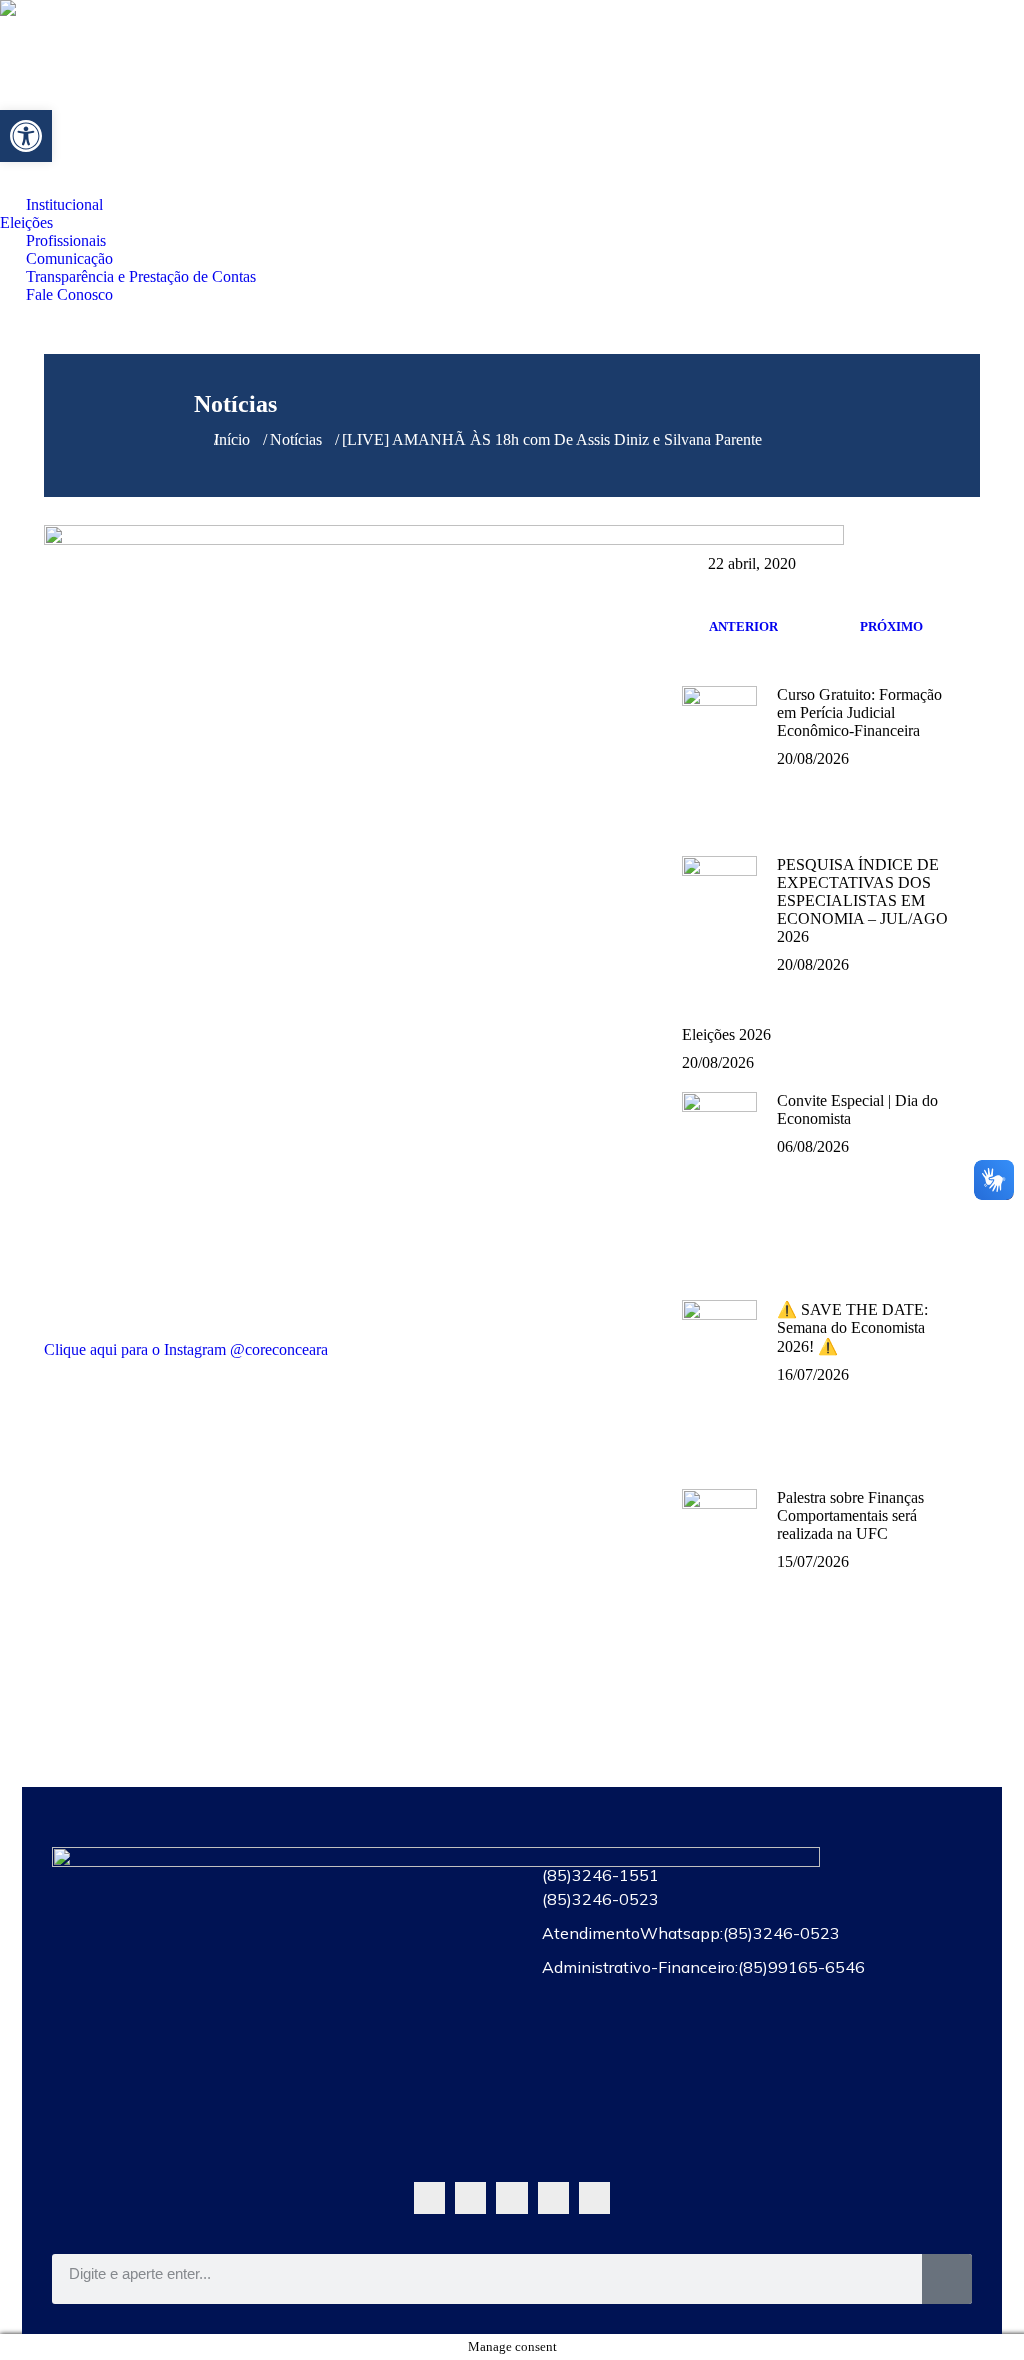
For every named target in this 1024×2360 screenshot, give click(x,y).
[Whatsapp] (429, 2197)
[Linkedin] (594, 2197)
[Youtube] (511, 2197)
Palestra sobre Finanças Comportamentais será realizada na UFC (850, 1515)
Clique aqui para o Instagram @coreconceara (186, 1349)
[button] (26, 136)
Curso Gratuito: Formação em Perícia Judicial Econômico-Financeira (859, 712)
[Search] (947, 2279)
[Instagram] (553, 2197)
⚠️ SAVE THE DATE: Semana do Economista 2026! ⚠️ (852, 1328)
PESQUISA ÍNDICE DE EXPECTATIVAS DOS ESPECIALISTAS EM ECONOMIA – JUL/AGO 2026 (862, 900)
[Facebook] (470, 2197)
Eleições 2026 (726, 1034)
